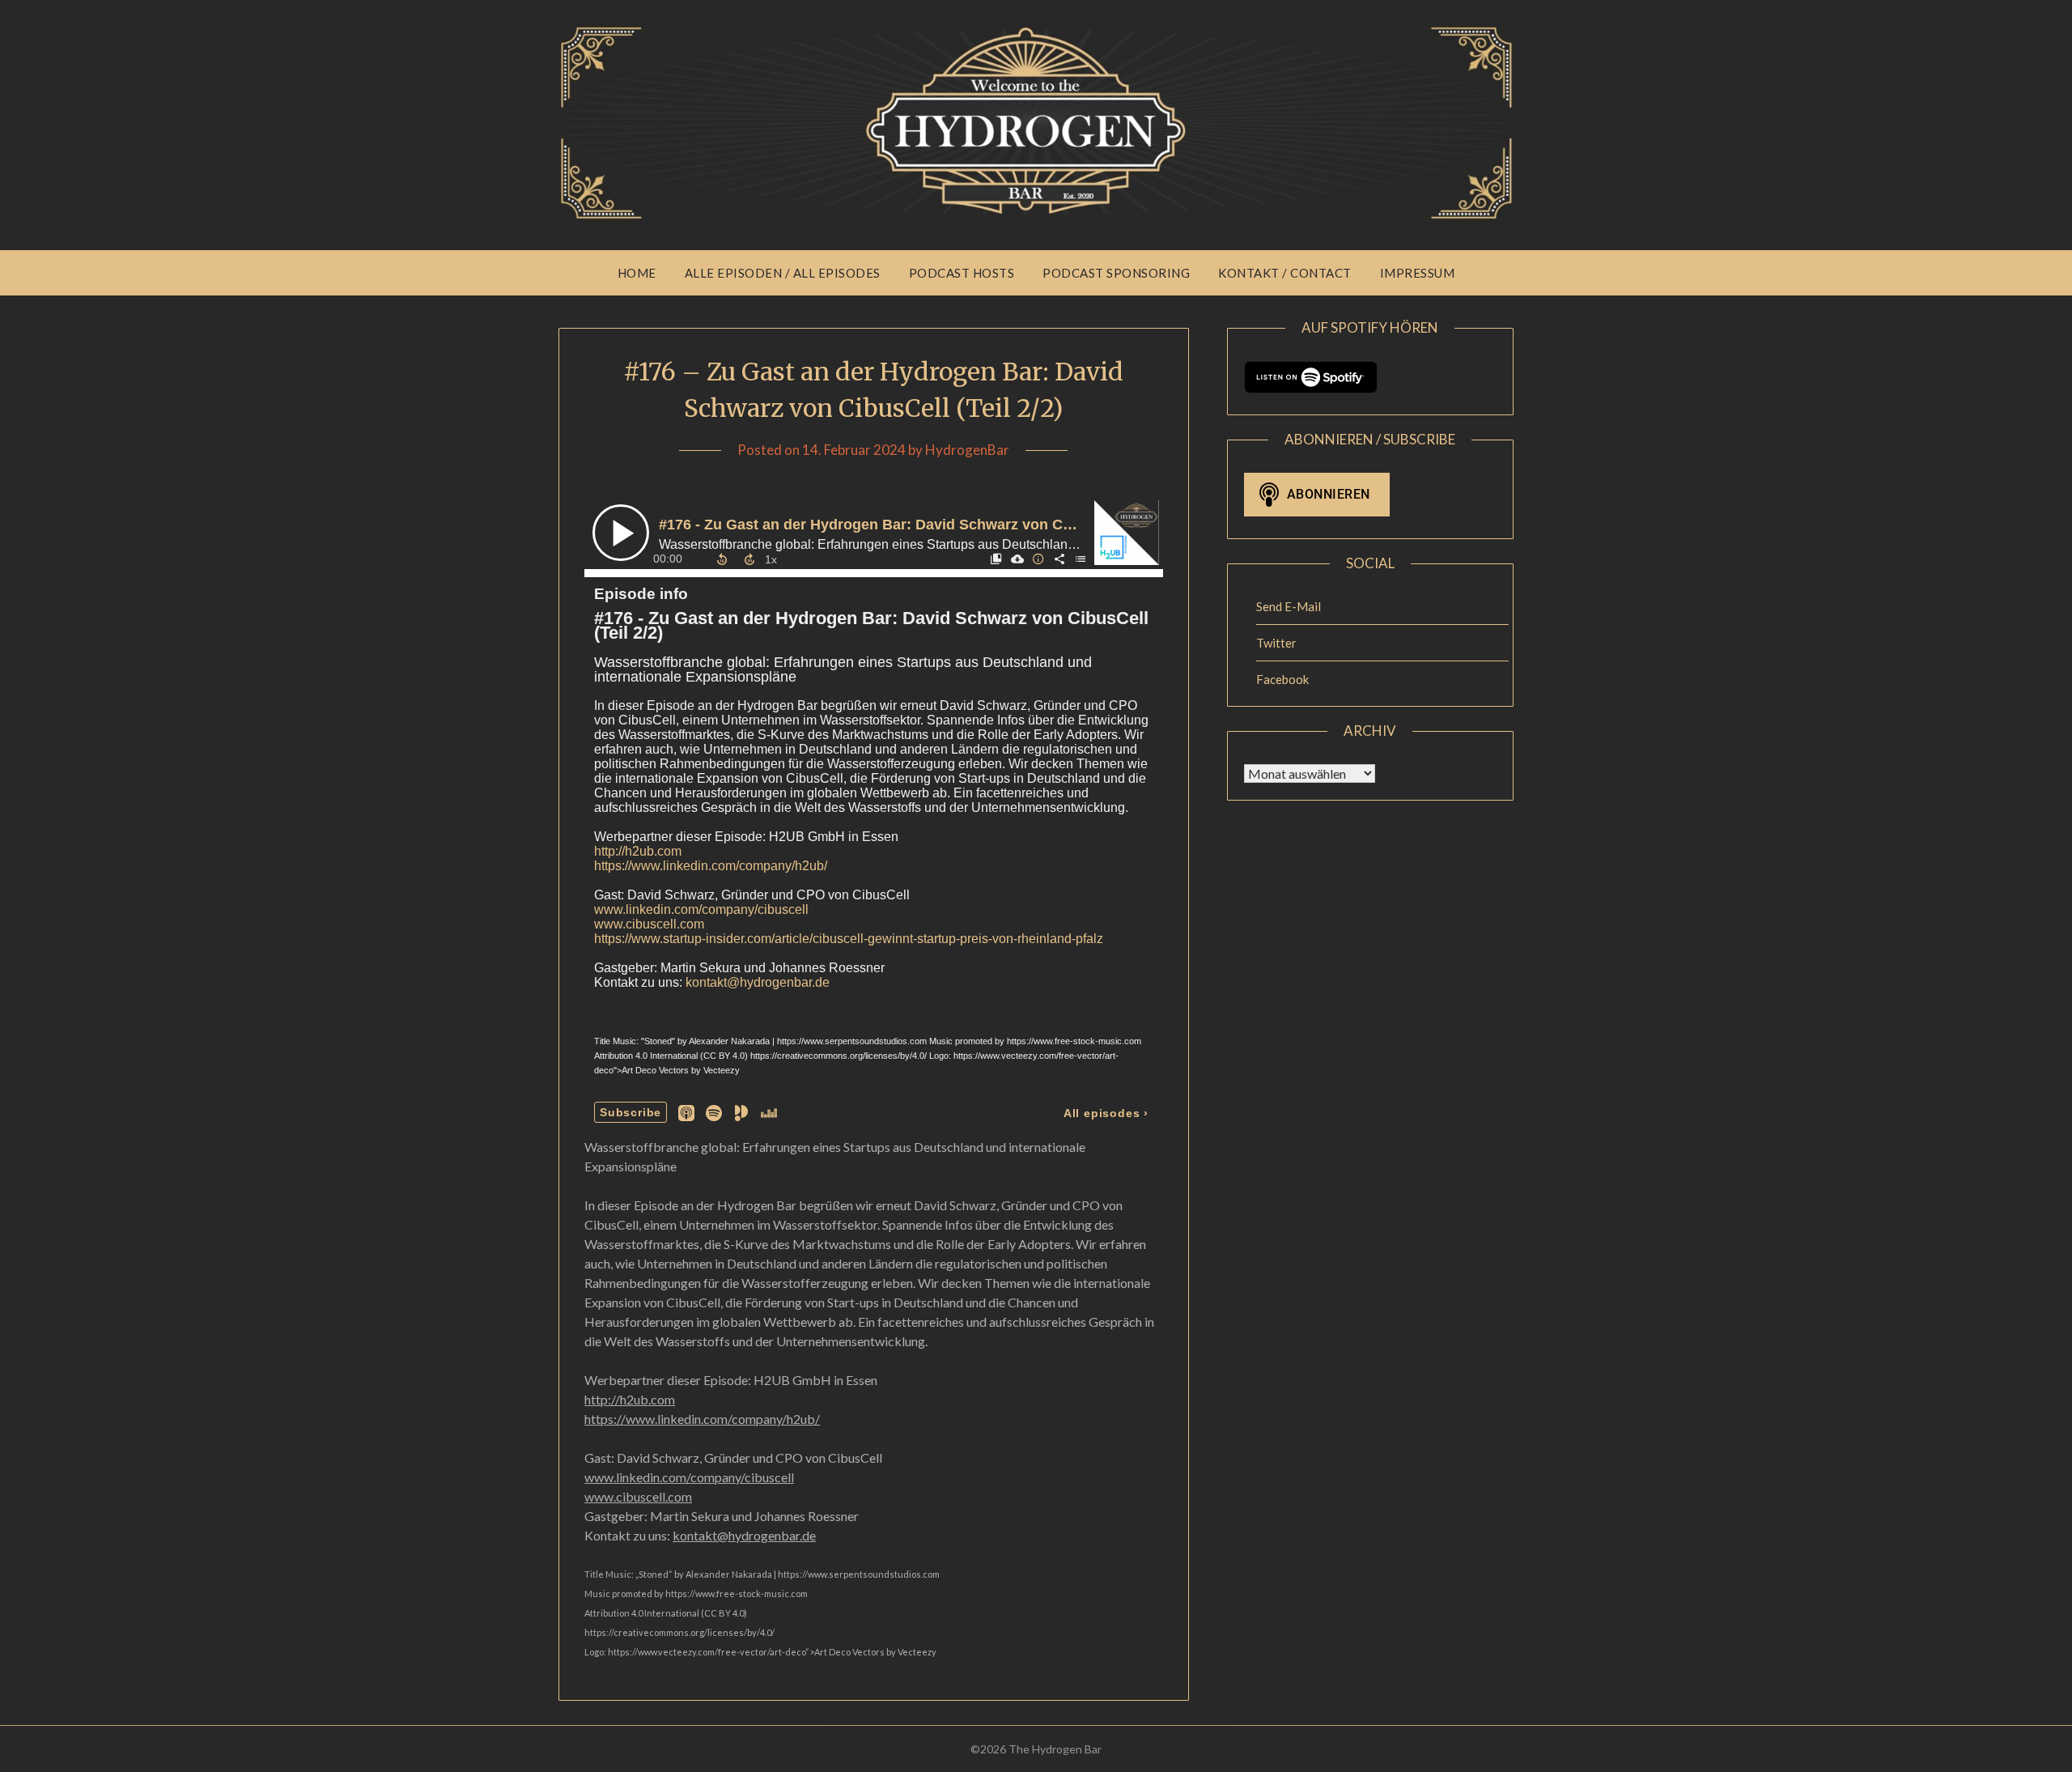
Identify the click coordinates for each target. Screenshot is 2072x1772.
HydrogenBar (967, 450)
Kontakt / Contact (1285, 273)
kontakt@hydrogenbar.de (744, 1535)
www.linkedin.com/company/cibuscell (689, 1477)
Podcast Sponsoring (1116, 273)
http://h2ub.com (630, 1399)
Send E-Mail (1289, 606)
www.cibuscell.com (638, 1496)
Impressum (1418, 273)
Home (637, 273)
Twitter (1276, 643)
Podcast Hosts (962, 273)
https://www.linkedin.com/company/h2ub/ (702, 1419)
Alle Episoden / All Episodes (783, 273)
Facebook (1282, 679)
